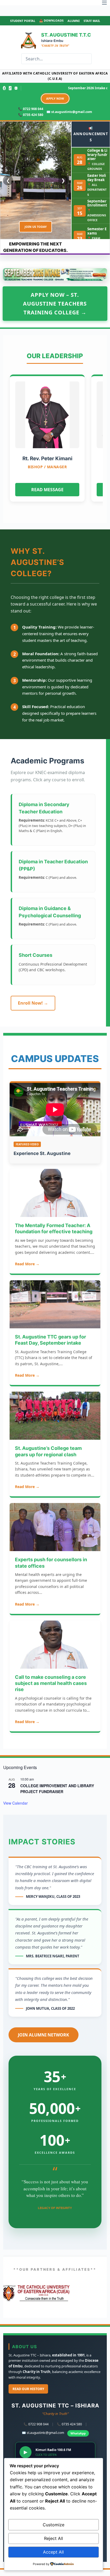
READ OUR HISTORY (28, 2389)
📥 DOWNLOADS (51, 20)
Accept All (53, 2552)
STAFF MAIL (92, 21)
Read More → (27, 1264)
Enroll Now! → (33, 1003)
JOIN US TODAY (36, 227)
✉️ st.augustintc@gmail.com (69, 112)
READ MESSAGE (47, 490)
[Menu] (104, 3)
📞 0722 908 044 (31, 109)
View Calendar (15, 1803)
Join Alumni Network (44, 2035)
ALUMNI (74, 21)
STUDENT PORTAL (23, 21)
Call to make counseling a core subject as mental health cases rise (51, 1683)
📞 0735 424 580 (31, 115)
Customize (54, 2525)
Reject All (54, 2538)
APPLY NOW (55, 98)
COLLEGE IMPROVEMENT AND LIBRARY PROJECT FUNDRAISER (57, 1789)
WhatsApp (78, 2433)
